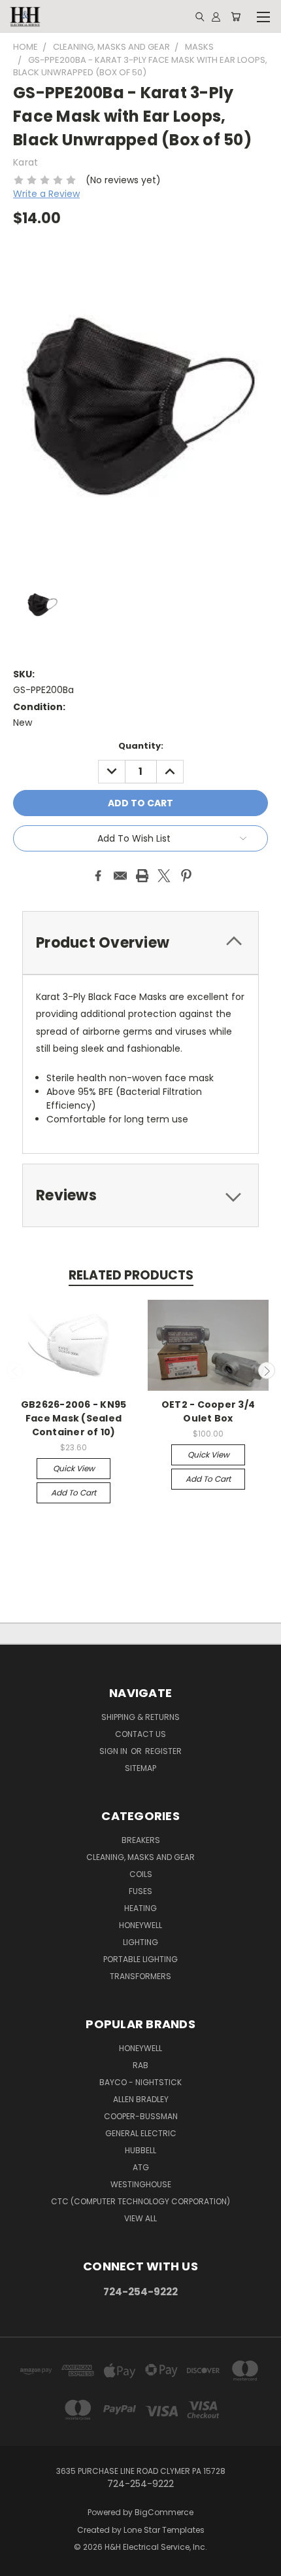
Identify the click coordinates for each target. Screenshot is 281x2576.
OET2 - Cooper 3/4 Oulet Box (208, 1411)
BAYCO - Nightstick (140, 2082)
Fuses (140, 1891)
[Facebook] (98, 876)
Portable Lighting (140, 1959)
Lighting (140, 1942)
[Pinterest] (186, 876)
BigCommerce (164, 2512)
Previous (15, 1370)
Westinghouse (141, 2184)
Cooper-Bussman (141, 2116)
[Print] (142, 876)
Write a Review (46, 194)
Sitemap (140, 1768)
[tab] (140, 943)
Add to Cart (74, 1493)
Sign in (114, 1751)
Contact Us (140, 1734)
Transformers (140, 1976)
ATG (141, 2167)
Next (267, 1370)
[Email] (120, 876)
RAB (140, 2065)
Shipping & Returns (140, 1717)
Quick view (74, 1468)
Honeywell (140, 1925)
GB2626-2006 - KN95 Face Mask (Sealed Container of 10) (74, 1418)
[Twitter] (164, 876)
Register (163, 1751)
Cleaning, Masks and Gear (140, 1857)
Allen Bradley (141, 2099)
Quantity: (141, 746)
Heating (140, 1908)
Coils (141, 1874)
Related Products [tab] (131, 1275)
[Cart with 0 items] (236, 16)
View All (140, 2218)
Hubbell (140, 2150)
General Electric (141, 2133)
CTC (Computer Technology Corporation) (140, 2201)
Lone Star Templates (164, 2530)
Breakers (141, 1840)
